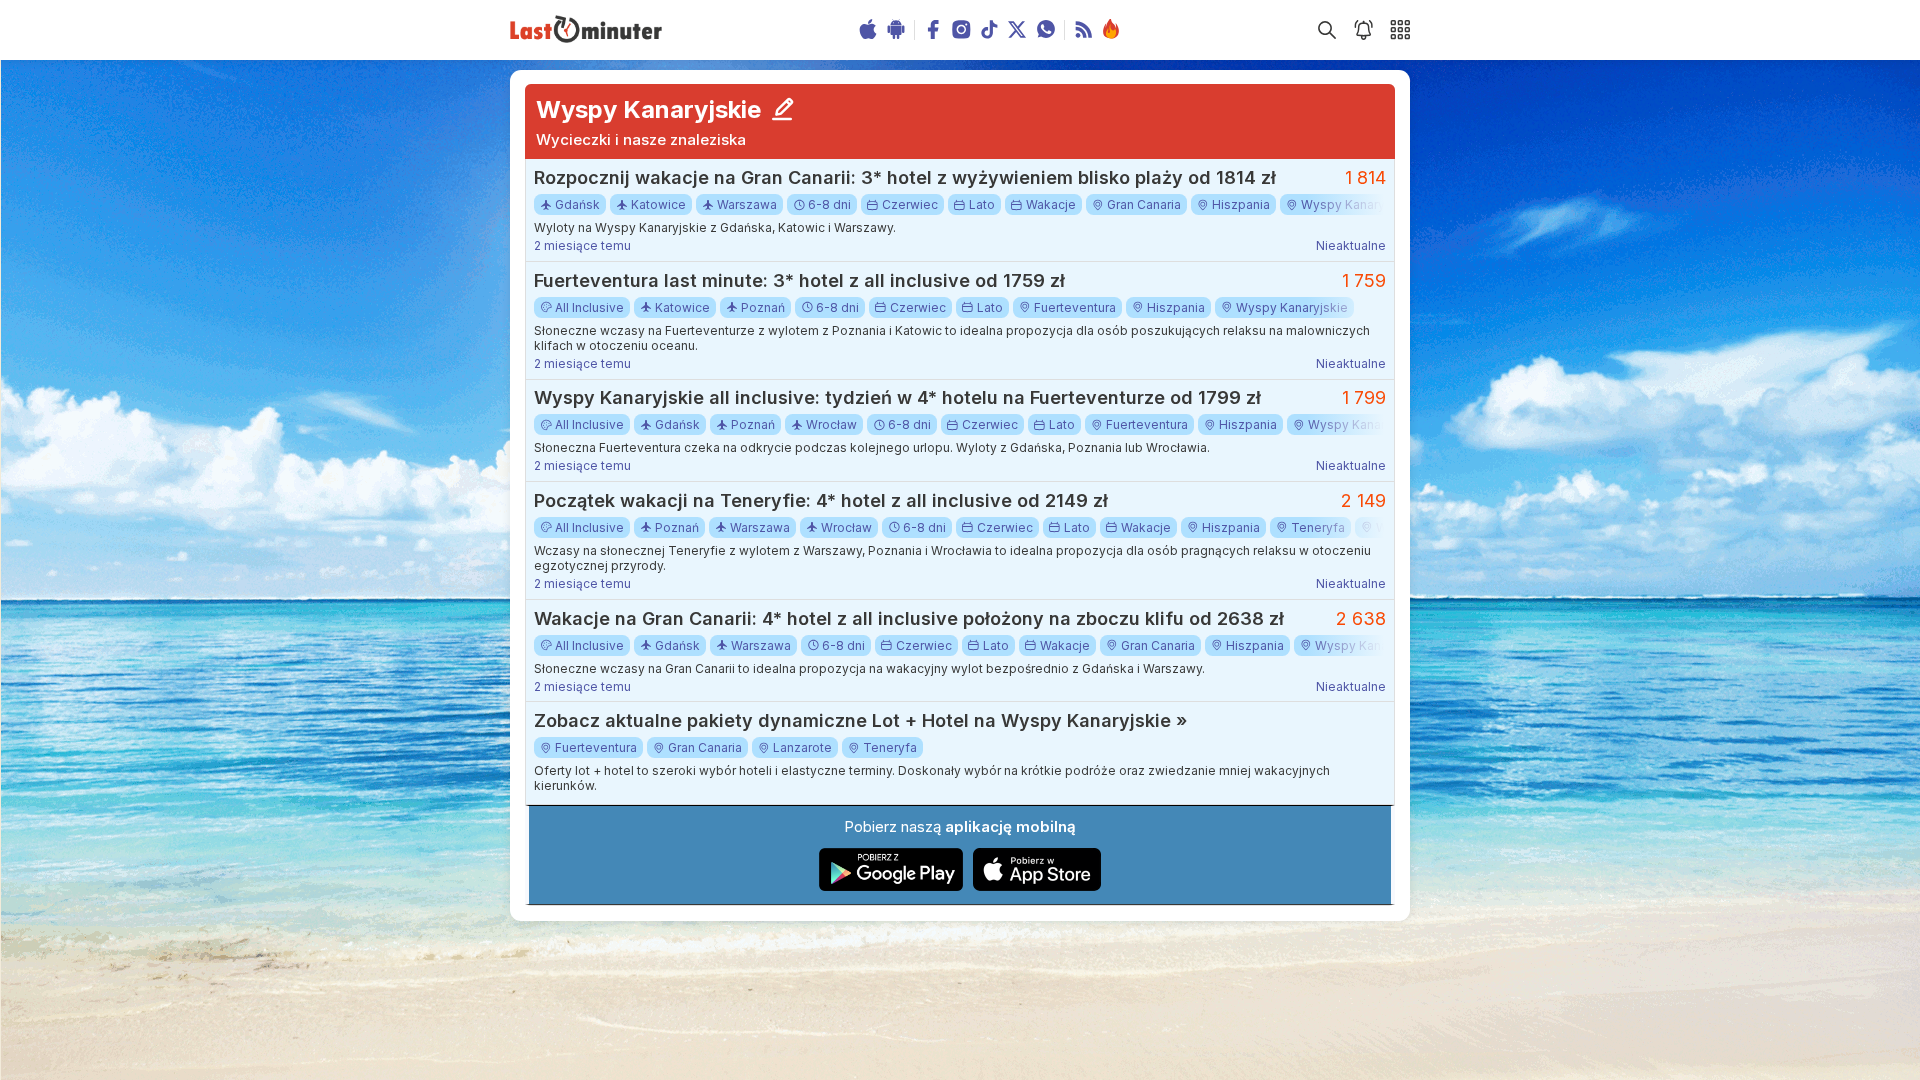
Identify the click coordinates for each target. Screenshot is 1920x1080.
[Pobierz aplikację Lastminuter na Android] (891, 886)
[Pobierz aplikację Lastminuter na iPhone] (1037, 886)
